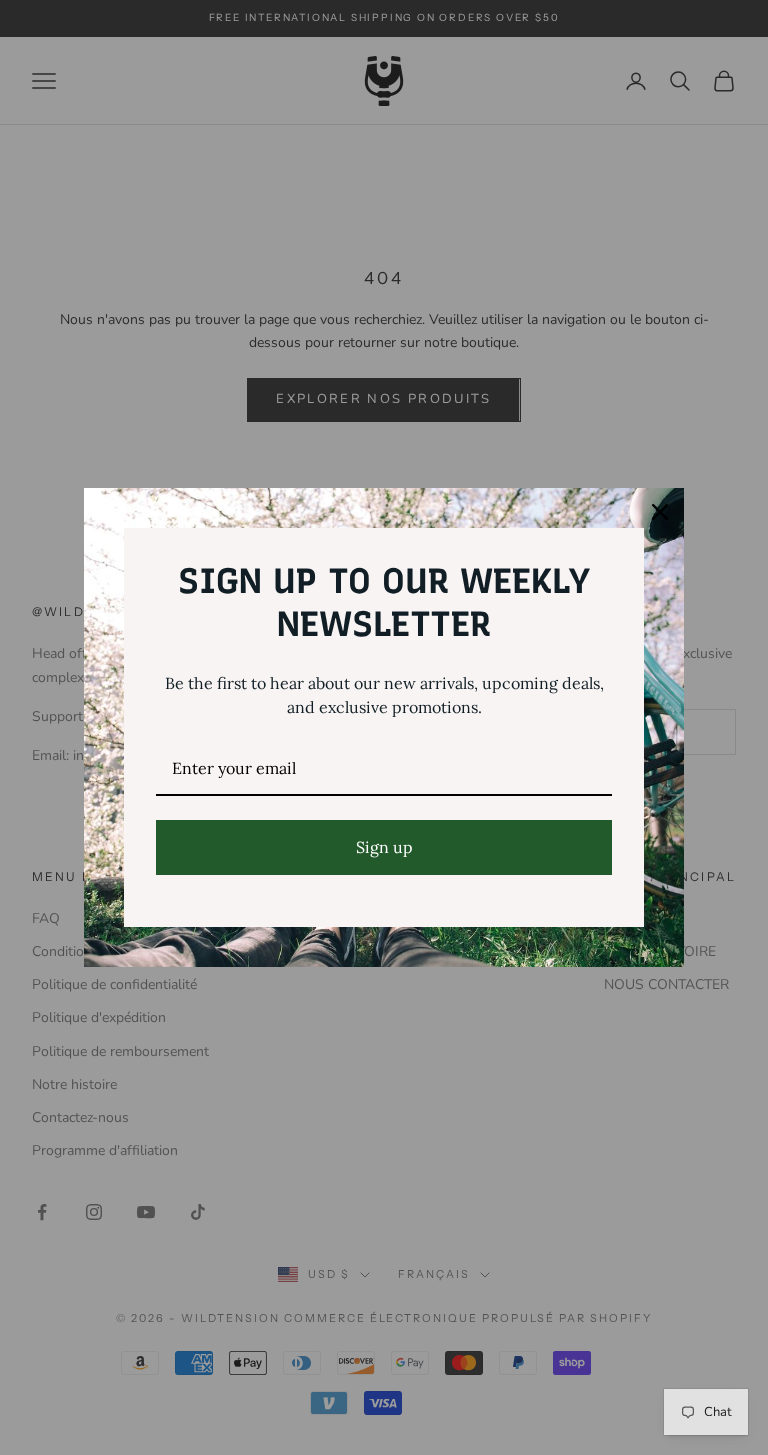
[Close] (660, 512)
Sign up (384, 847)
